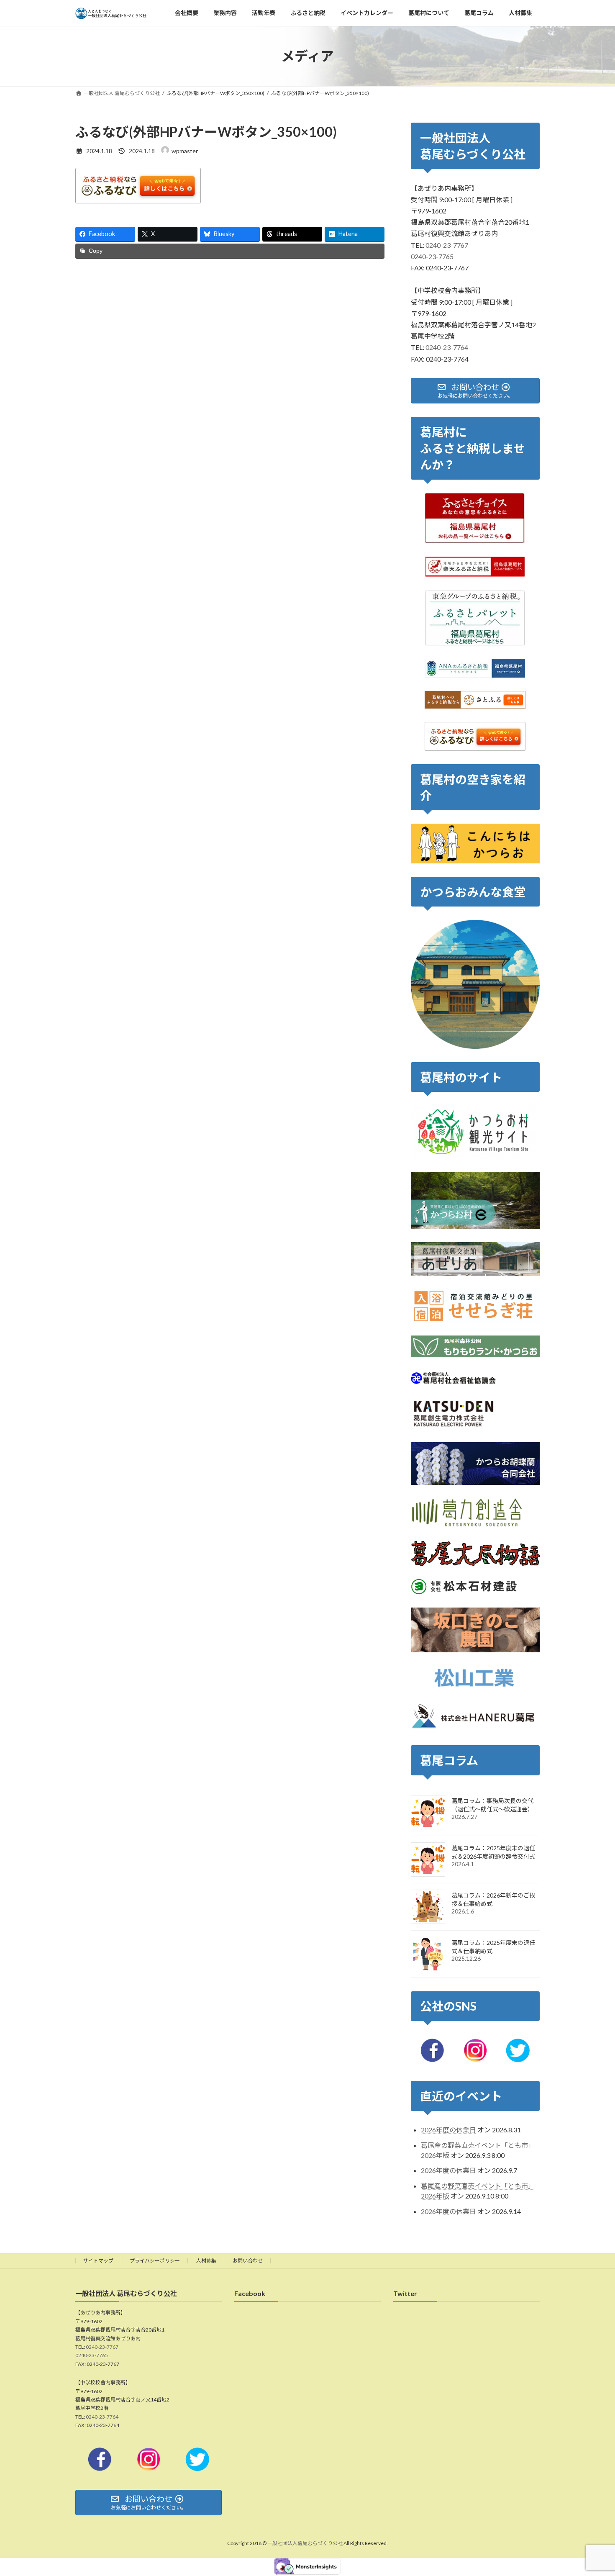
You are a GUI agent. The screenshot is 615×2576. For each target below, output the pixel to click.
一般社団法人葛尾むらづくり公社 (305, 2544)
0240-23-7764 (447, 348)
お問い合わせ (248, 2261)
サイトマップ (98, 2261)
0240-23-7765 (432, 256)
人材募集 (206, 2261)
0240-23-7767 (447, 245)
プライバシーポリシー (155, 2261)
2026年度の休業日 (448, 2130)
